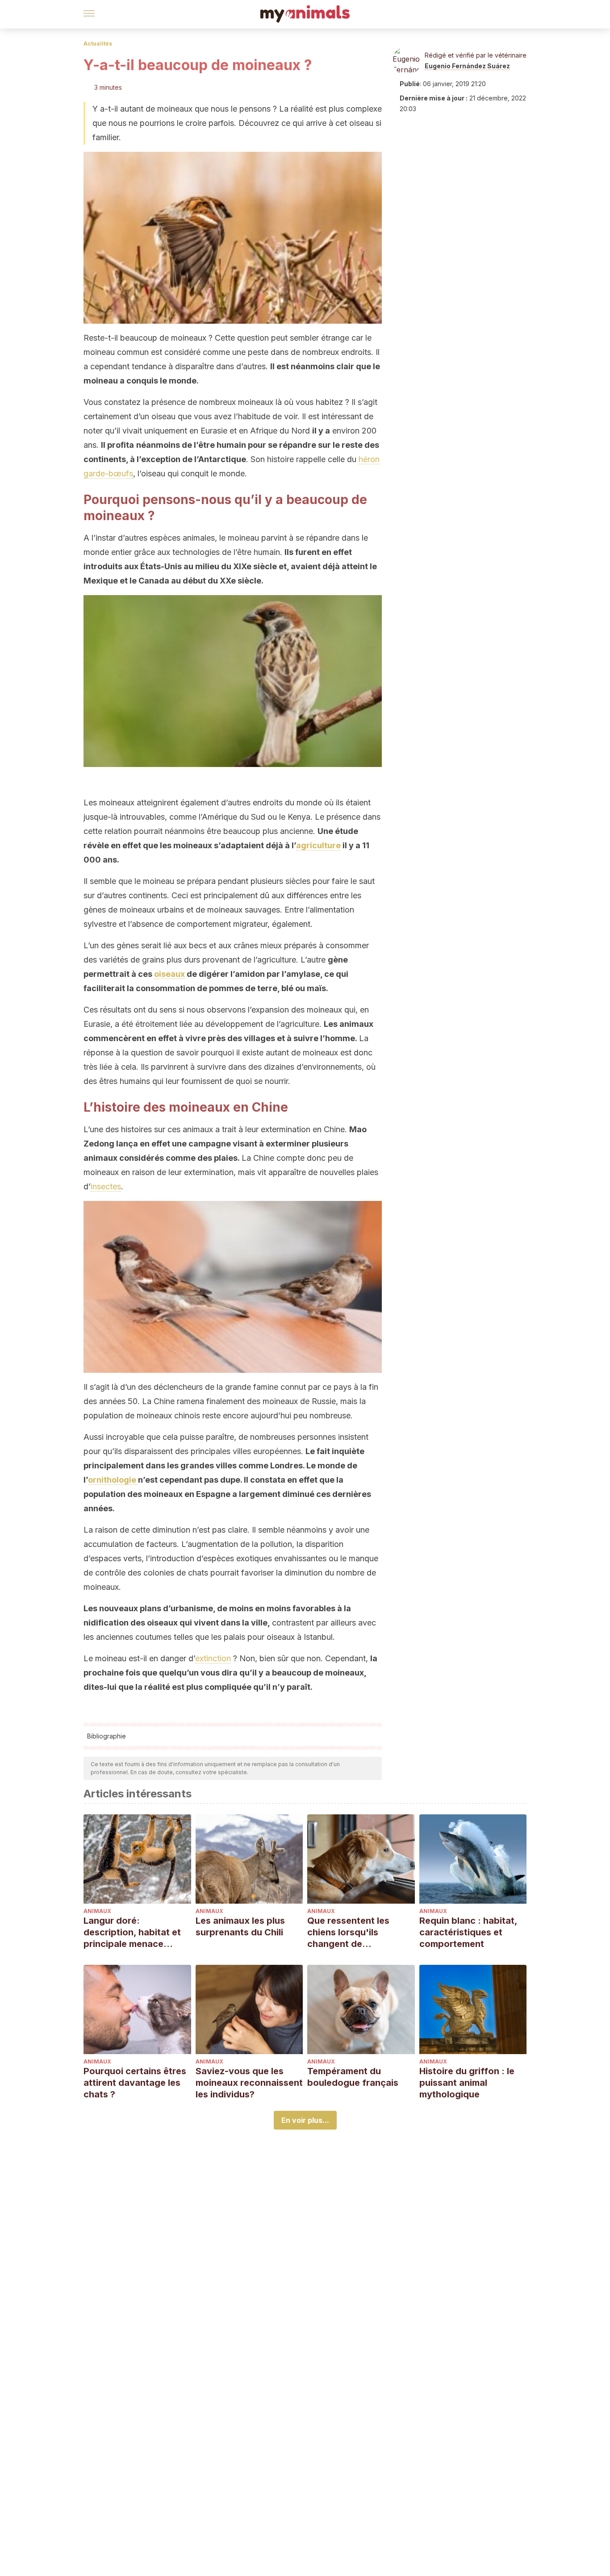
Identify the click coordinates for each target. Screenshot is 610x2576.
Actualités (98, 44)
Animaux (97, 1911)
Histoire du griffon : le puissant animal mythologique (467, 2083)
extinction (213, 1658)
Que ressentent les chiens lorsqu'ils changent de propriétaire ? (348, 1932)
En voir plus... (305, 2120)
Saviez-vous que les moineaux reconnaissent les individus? (249, 2083)
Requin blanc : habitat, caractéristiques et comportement (468, 1932)
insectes (106, 1186)
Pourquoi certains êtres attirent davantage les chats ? (135, 2083)
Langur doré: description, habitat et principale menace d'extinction (132, 1932)
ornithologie (113, 1480)
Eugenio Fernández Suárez (467, 66)
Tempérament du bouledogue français (353, 2077)
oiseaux (169, 974)
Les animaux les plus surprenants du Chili (240, 1926)
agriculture (318, 845)
